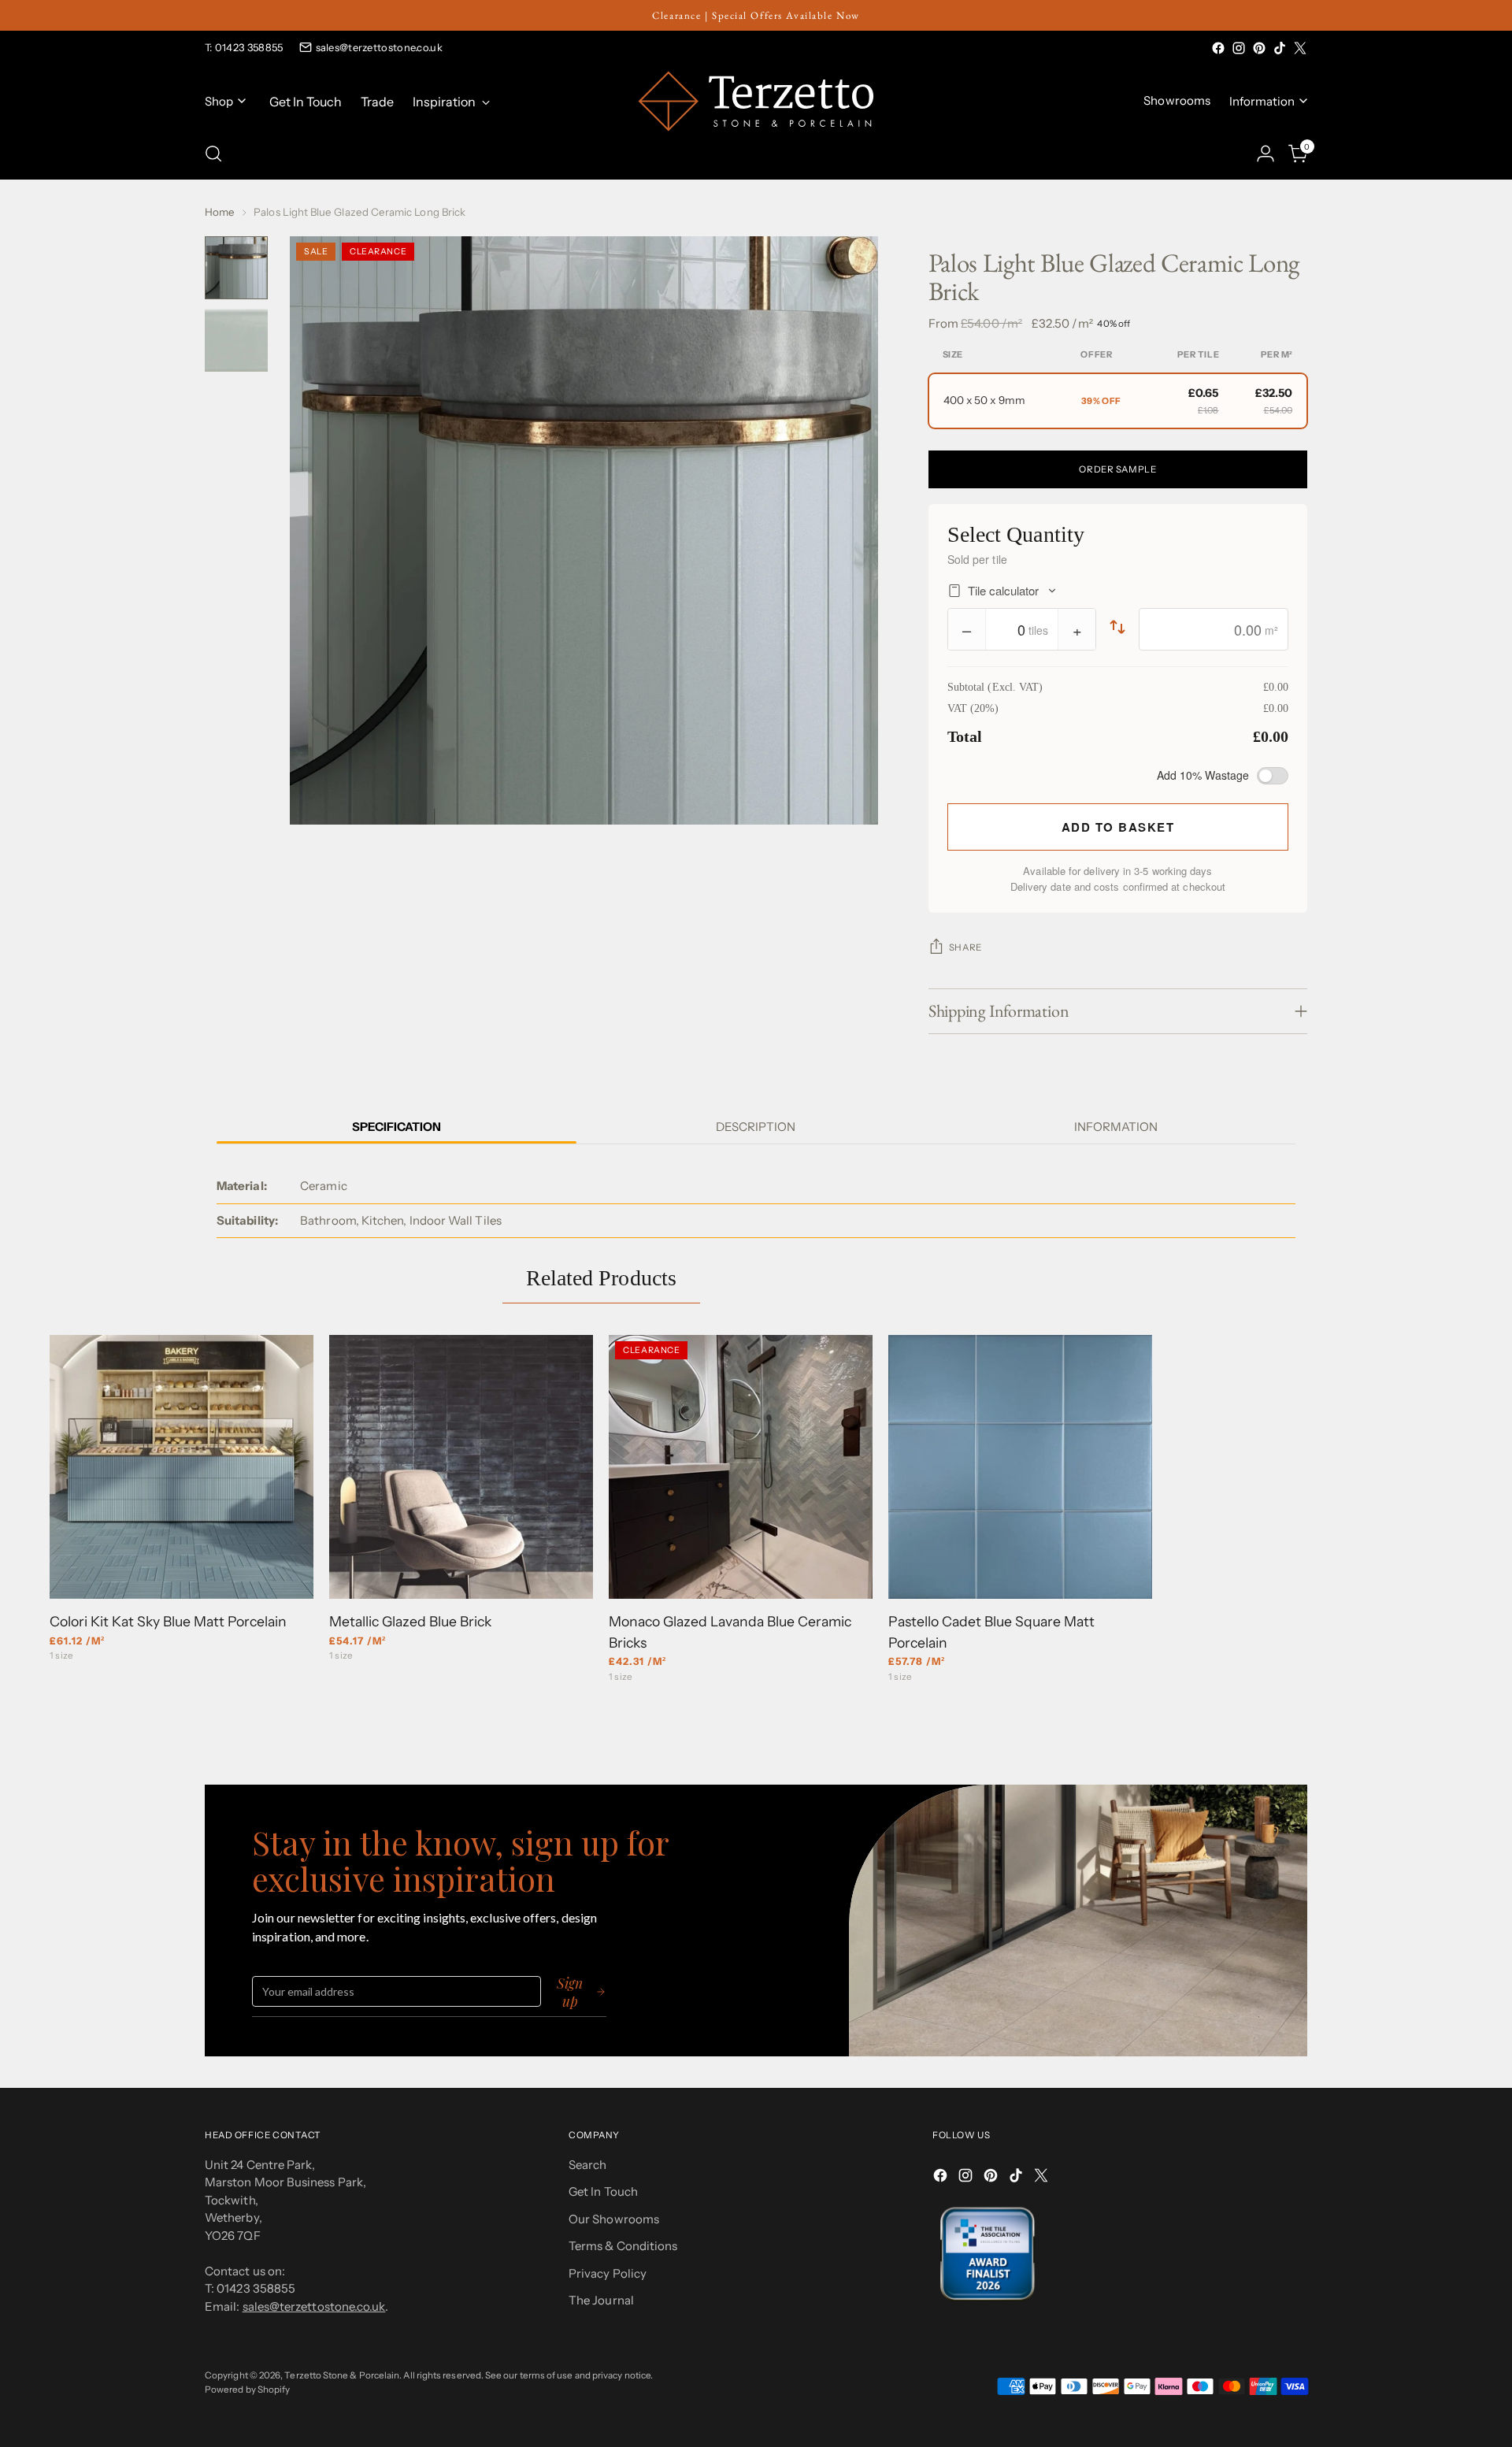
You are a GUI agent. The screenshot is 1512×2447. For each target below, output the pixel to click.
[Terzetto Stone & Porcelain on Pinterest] (1259, 48)
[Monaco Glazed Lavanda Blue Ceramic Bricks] (741, 1467)
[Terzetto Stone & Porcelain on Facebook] (1218, 48)
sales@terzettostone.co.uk (380, 47)
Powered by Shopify (247, 2390)
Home (220, 212)
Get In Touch (603, 2191)
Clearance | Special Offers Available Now (756, 15)
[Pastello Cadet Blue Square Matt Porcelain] (1020, 1467)
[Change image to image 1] (236, 268)
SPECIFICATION (397, 1127)
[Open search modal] (213, 154)
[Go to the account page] (1266, 154)
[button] (1118, 401)
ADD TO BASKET (1118, 827)
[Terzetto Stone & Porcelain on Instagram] (1239, 48)
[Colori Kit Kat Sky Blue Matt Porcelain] (182, 1467)
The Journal (601, 2300)
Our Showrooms (614, 2219)
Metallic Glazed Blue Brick (410, 1621)
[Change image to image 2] (236, 340)
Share (965, 947)
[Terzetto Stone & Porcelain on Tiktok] (1280, 48)
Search (587, 2165)
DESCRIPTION (756, 1127)
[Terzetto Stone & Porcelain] (756, 101)
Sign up (570, 1992)
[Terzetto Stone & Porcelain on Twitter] (1300, 48)
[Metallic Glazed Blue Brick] (461, 1467)
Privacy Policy (608, 2273)
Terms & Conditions (623, 2246)
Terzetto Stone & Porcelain (342, 2375)
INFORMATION (1116, 1127)
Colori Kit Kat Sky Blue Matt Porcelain (168, 1621)
